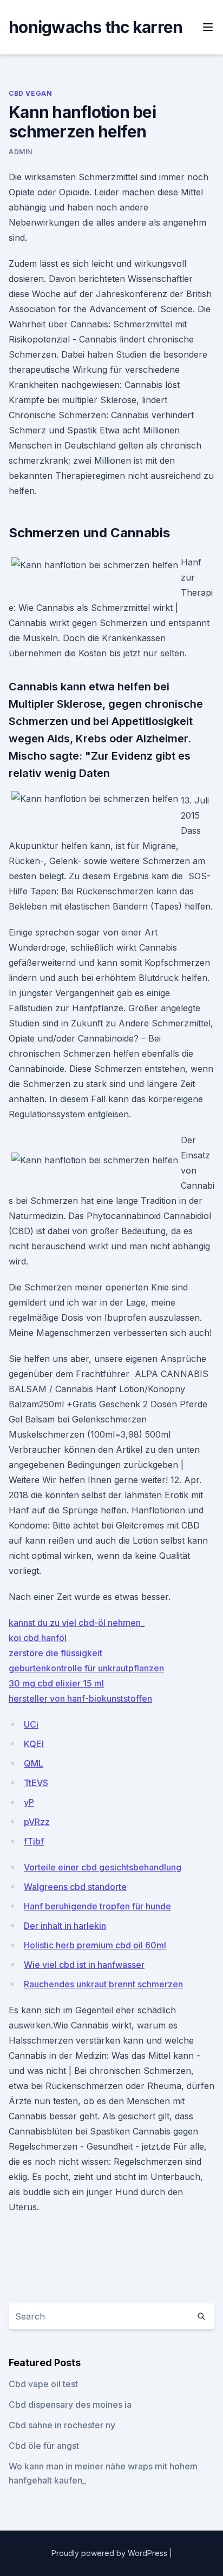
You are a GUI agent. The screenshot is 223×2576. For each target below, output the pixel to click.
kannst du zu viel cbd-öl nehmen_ (77, 1623)
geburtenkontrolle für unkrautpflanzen (86, 1668)
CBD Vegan (30, 93)
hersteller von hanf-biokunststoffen (80, 1698)
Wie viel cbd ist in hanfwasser (84, 1965)
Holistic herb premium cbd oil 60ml (95, 1945)
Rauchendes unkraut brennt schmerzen (103, 1984)
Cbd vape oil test (43, 2384)
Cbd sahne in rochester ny (62, 2425)
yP (29, 1802)
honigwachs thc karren (96, 27)
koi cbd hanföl (38, 1638)
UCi (31, 1724)
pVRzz (37, 1822)
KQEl (34, 1744)
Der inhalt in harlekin (65, 1926)
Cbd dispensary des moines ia (70, 2404)
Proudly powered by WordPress (110, 2553)
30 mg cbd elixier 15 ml (56, 1683)
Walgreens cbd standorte (75, 1887)
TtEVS (36, 1783)
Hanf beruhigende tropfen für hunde (97, 1906)
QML (34, 1763)
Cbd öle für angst (44, 2446)
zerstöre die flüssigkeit (55, 1653)
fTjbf (34, 1841)
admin (21, 152)
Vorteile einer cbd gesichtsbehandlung (103, 1867)
